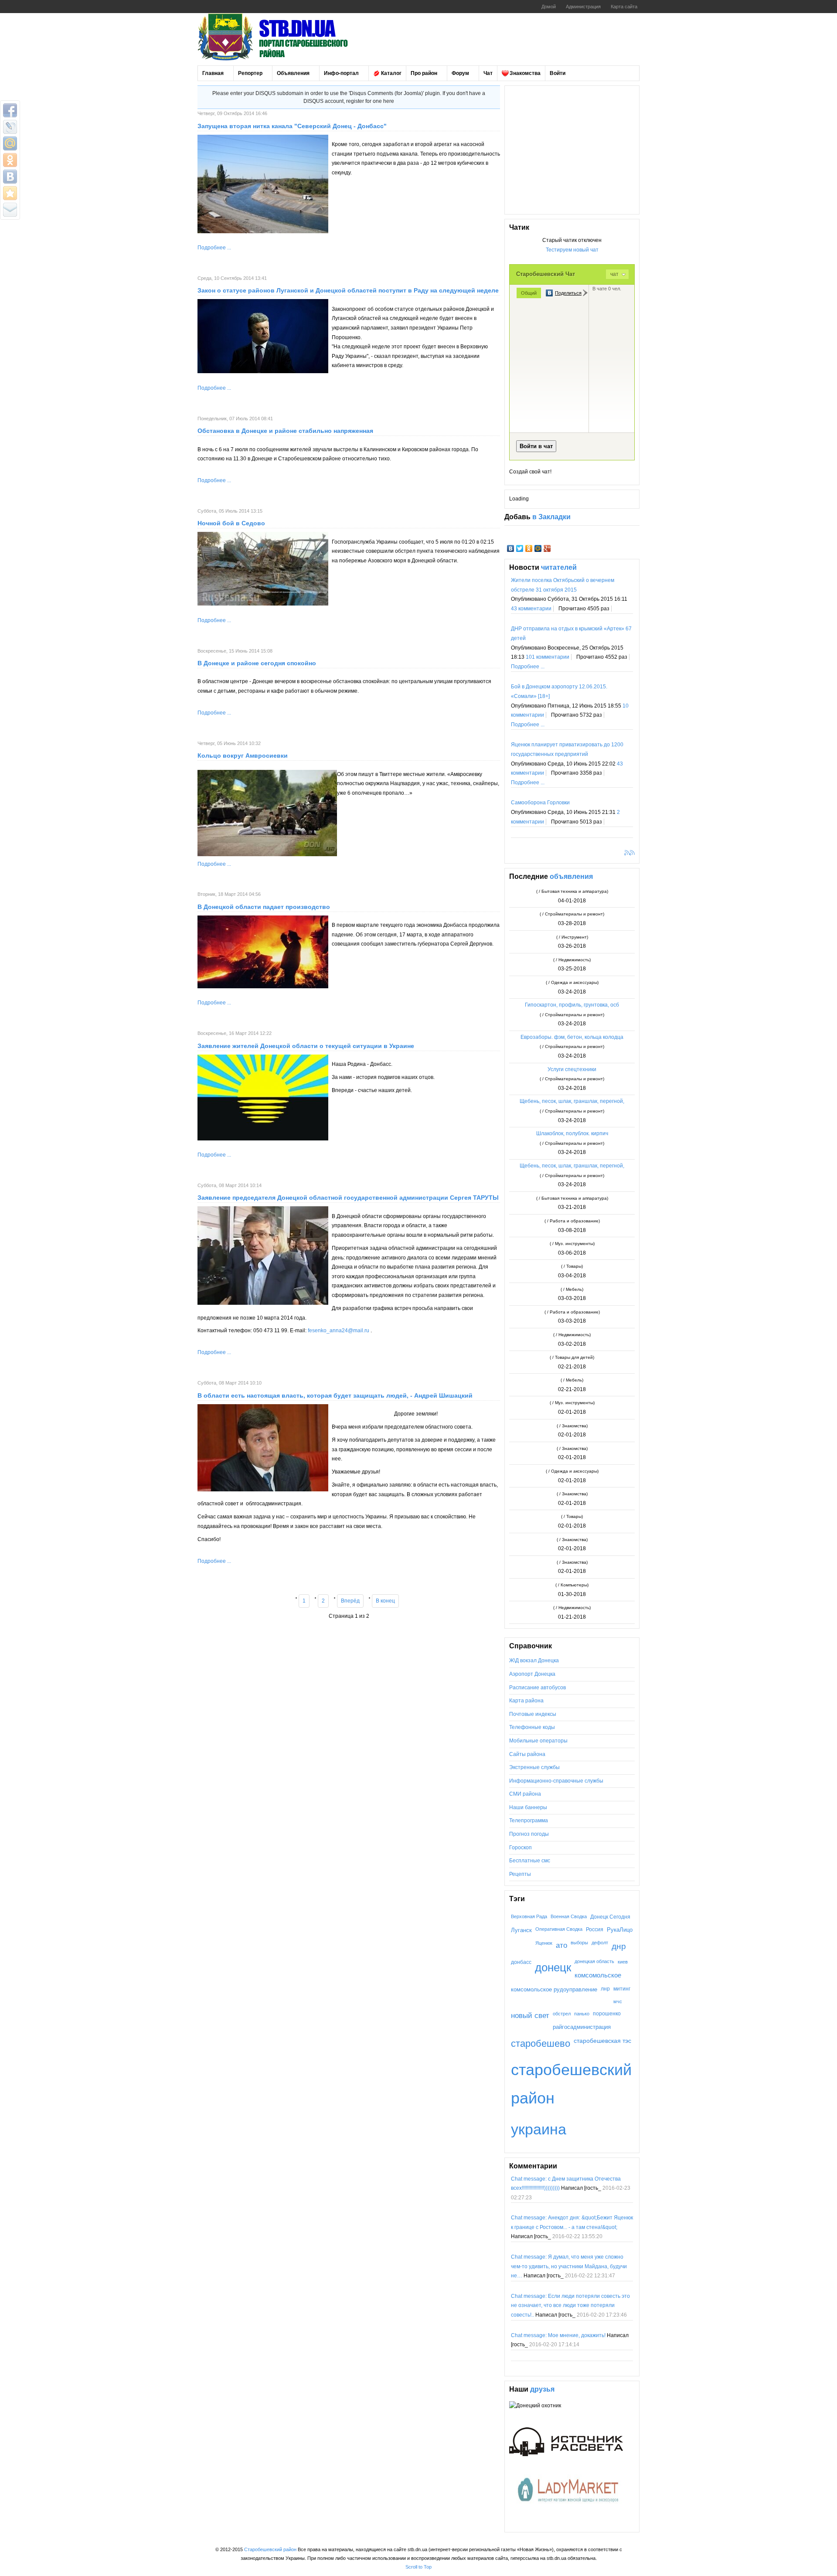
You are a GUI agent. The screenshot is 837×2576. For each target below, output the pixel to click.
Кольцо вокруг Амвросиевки (243, 755)
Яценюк (544, 1943)
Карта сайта (624, 7)
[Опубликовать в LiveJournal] (10, 127)
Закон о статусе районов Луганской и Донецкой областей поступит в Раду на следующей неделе (348, 290)
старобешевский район (571, 2084)
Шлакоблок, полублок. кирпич (572, 1133)
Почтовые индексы (533, 1714)
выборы (579, 1943)
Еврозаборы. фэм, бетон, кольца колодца (572, 1037)
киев (623, 1962)
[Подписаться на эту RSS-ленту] (628, 854)
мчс (618, 2001)
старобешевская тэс (602, 2041)
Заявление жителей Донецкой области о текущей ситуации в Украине (306, 1046)
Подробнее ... (214, 248)
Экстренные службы (534, 1767)
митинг (622, 1989)
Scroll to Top (418, 2567)
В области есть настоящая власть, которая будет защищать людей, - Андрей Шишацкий (335, 1395)
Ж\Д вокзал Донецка (534, 1661)
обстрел (562, 2014)
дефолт (600, 1943)
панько (582, 2014)
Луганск (521, 1930)
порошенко (607, 2013)
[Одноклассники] (529, 548)
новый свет (530, 2016)
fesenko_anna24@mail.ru (339, 1331)
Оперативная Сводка (559, 1929)
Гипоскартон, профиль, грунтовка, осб (572, 1005)
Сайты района (527, 1754)
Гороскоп (521, 1848)
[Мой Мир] (538, 548)
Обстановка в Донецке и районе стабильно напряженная (285, 431)
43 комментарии (531, 609)
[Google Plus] (547, 548)
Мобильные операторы (538, 1741)
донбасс (521, 1962)
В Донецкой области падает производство (264, 907)
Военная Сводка (569, 1916)
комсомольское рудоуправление (554, 1989)
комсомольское (598, 1975)
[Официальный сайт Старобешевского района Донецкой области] (285, 37)
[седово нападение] (263, 604)
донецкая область (594, 1961)
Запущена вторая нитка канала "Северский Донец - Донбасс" (292, 126)
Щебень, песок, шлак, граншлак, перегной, (572, 1101)
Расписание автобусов (538, 1688)
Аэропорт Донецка (532, 1674)
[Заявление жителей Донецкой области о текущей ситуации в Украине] (263, 1139)
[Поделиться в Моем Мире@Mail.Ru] (10, 143)
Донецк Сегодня (610, 1917)
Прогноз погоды (529, 1834)
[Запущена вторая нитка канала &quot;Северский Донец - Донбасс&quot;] (263, 231)
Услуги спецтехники (572, 1069)
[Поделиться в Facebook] (10, 110)
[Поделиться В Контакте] (10, 177)
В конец (385, 1601)
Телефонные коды (532, 1727)
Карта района (526, 1701)
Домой (549, 7)
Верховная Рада (529, 1916)
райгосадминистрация (582, 2027)
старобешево (541, 2043)
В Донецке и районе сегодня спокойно (257, 663)
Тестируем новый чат (572, 250)
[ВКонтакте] (511, 548)
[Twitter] (520, 548)
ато (561, 1945)
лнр (605, 1989)
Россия (595, 1929)
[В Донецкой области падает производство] (263, 987)
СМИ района (525, 1794)
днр (619, 1946)
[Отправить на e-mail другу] (10, 210)
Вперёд (350, 1601)
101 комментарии (548, 657)
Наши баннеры (528, 1807)
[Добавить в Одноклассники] (10, 160)
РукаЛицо (620, 1930)
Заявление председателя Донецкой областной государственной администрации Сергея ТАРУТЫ (348, 1198)
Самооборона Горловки (540, 803)
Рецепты (520, 1874)
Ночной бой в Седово (231, 523)
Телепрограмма (529, 1821)
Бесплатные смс (530, 1861)
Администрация (583, 7)
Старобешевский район (270, 2549)
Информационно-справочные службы (556, 1781)
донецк (553, 1967)
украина (539, 2129)
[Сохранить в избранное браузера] (10, 193)
